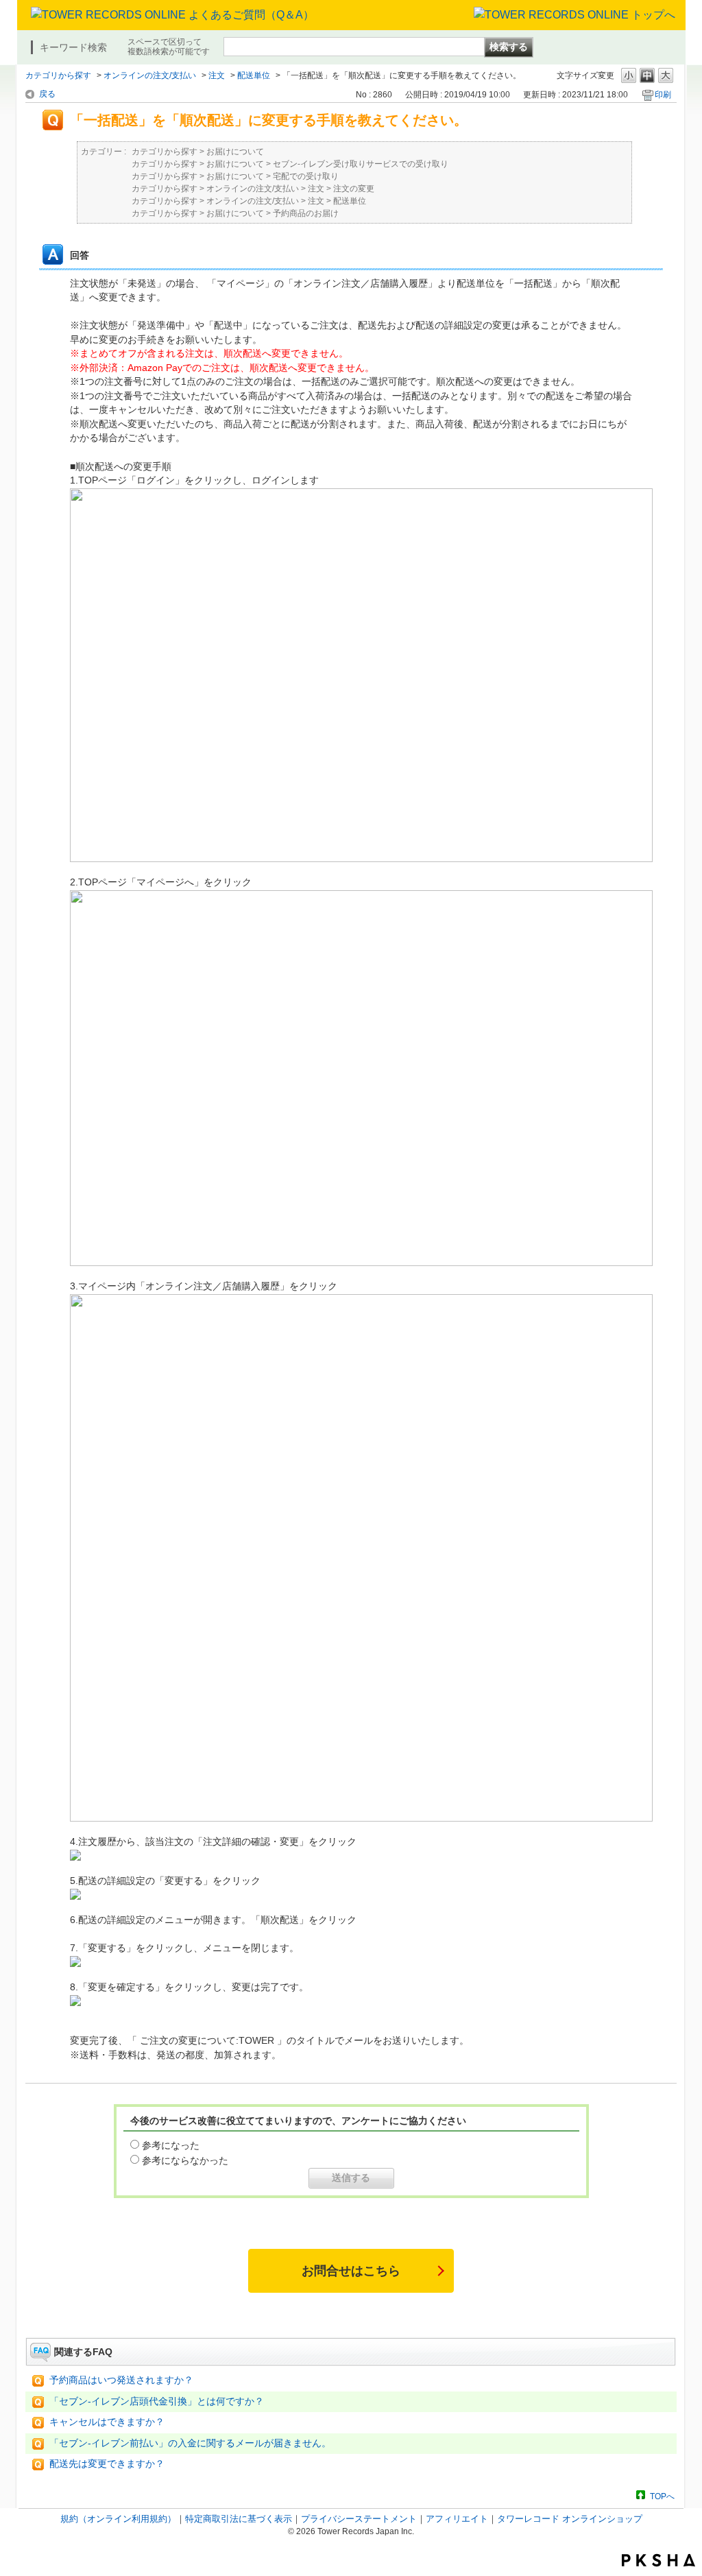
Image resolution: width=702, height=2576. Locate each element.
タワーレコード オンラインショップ (570, 2519)
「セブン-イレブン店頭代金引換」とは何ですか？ (157, 2401)
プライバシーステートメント (359, 2519)
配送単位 (254, 75)
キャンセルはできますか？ (107, 2422)
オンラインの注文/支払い (150, 75)
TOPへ (662, 2496)
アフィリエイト (457, 2519)
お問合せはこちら (351, 2271)
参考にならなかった (185, 2160)
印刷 (663, 95)
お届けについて (235, 152)
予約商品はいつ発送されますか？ (121, 2380)
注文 (217, 75)
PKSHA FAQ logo (658, 2560)
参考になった (171, 2145)
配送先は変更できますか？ (107, 2464)
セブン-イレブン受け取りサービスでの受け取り (361, 164)
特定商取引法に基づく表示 (239, 2519)
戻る (47, 94)
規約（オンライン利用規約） (118, 2519)
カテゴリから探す (58, 75)
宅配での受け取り (306, 176)
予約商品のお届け (306, 213)
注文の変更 (354, 189)
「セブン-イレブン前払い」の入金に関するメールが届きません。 (190, 2443)
